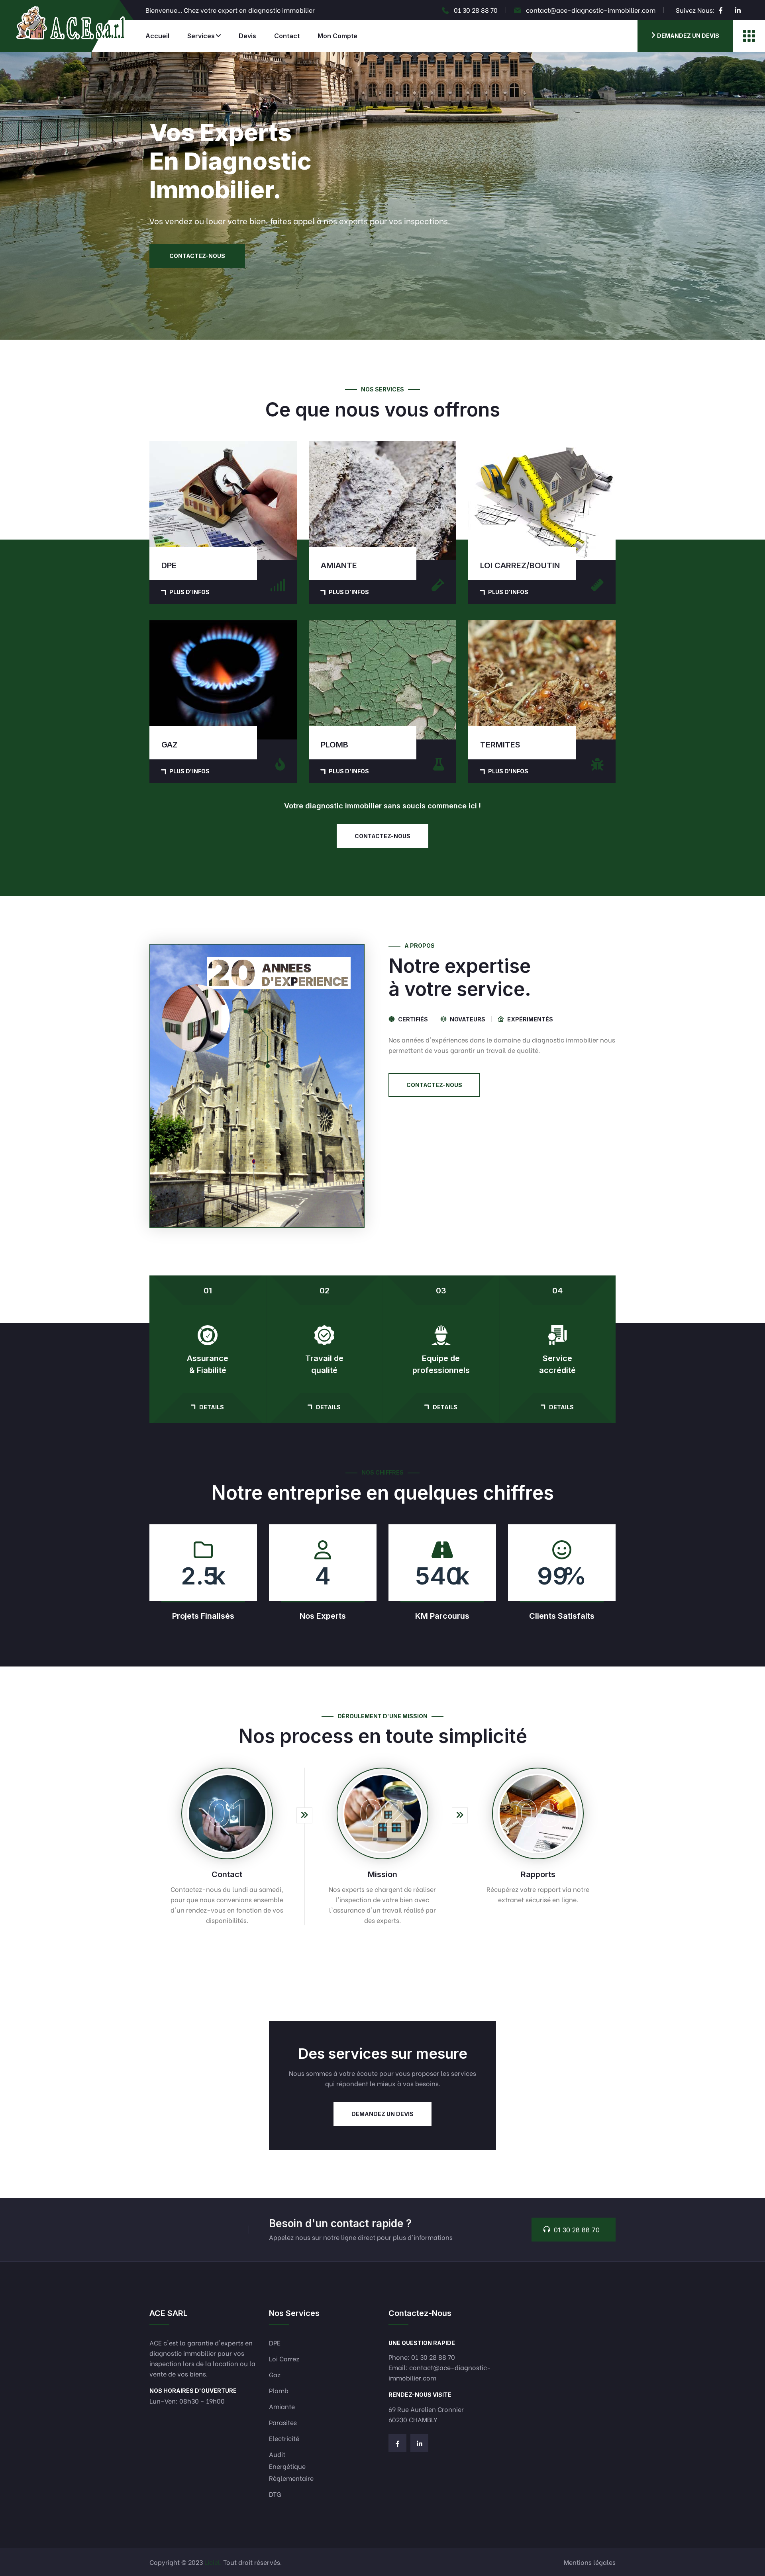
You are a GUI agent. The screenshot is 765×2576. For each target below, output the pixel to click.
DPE (275, 2342)
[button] (382, 339)
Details (212, 1407)
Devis (247, 36)
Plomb (279, 2390)
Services (201, 36)
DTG (275, 2494)
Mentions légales (590, 2562)
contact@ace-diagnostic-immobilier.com (591, 10)
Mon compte (337, 36)
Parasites (283, 2422)
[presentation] (16, 196)
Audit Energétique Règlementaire (291, 2466)
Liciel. (213, 2562)
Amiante (282, 2406)
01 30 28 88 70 (476, 10)
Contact (287, 36)
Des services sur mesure (383, 2054)
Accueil (157, 36)
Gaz (275, 2374)
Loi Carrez (284, 2358)
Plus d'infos (189, 592)
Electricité (284, 2438)
